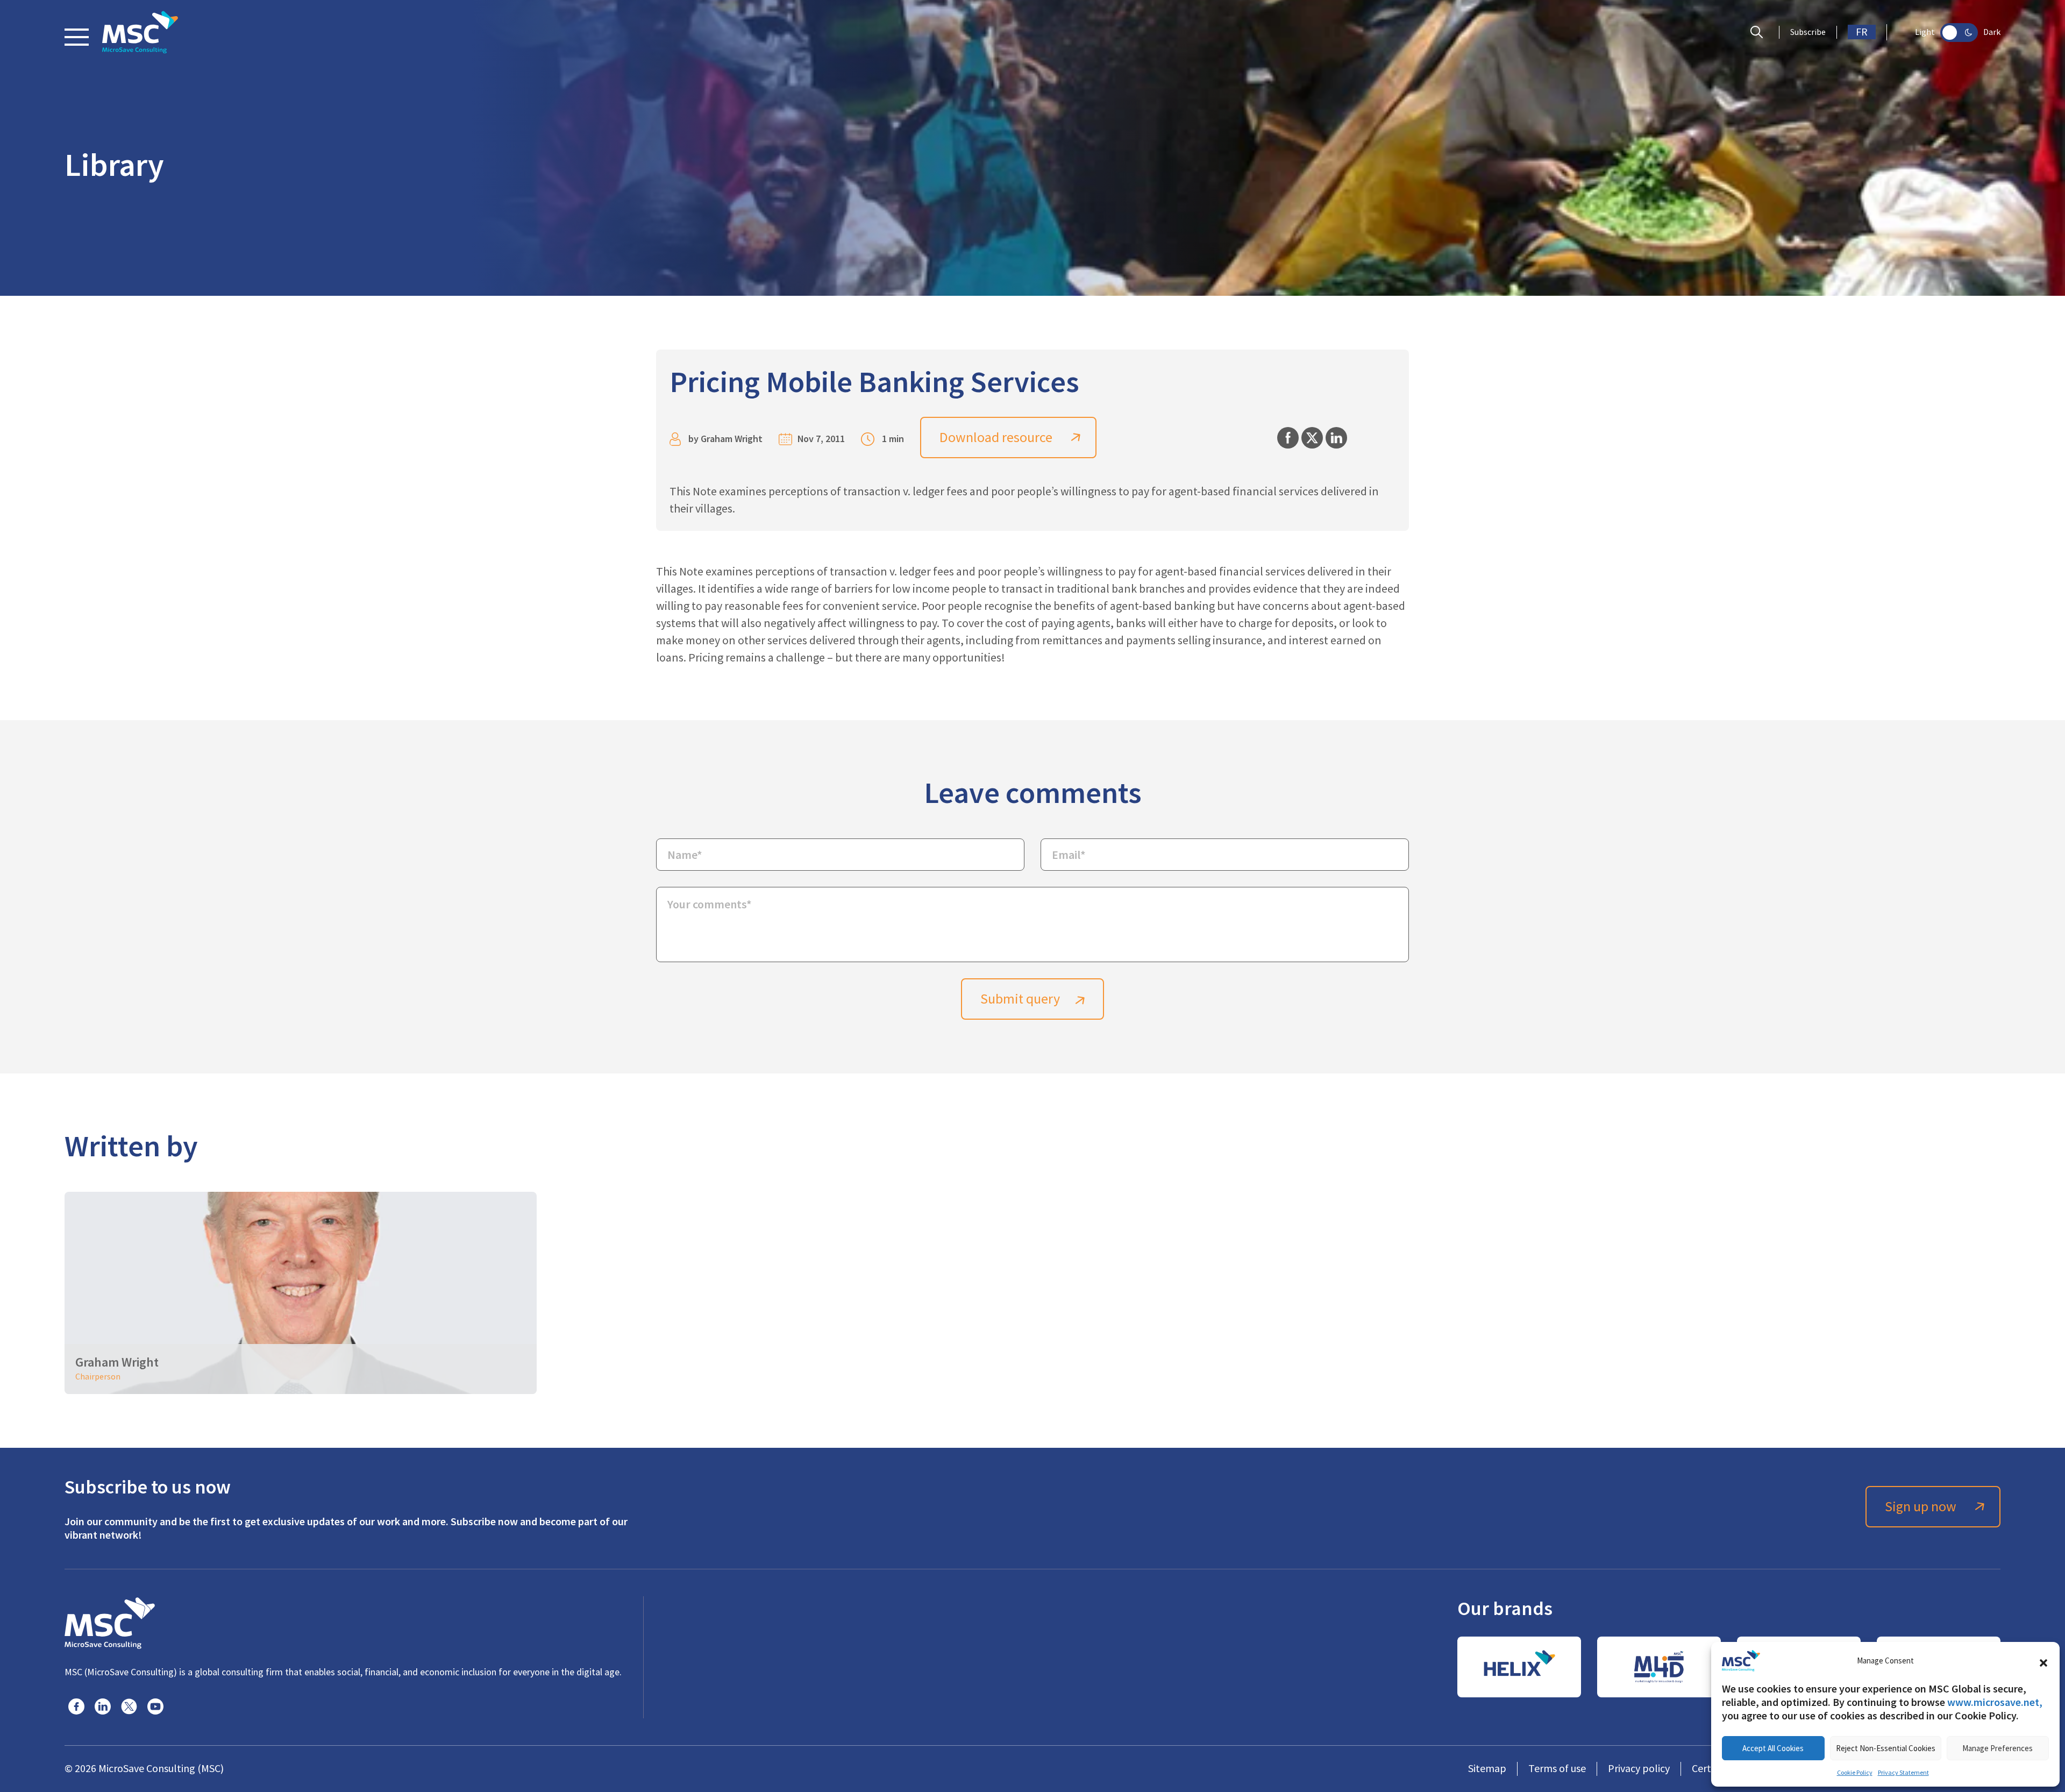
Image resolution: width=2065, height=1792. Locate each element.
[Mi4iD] (1659, 1667)
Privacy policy (1639, 1769)
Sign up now (1921, 1507)
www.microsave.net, (1995, 1702)
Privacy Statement (1903, 1773)
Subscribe (1808, 32)
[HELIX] (1519, 1667)
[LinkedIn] (103, 1706)
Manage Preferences (1998, 1748)
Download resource (996, 438)
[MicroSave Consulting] (110, 1622)
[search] (1759, 32)
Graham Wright (732, 439)
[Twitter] (129, 1706)
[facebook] (76, 1706)
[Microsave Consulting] (140, 32)
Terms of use (1557, 1769)
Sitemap (1487, 1769)
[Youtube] (155, 1706)
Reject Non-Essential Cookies (1886, 1748)
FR (1862, 32)
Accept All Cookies (1773, 1748)
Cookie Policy (1855, 1773)
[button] (2043, 1661)
